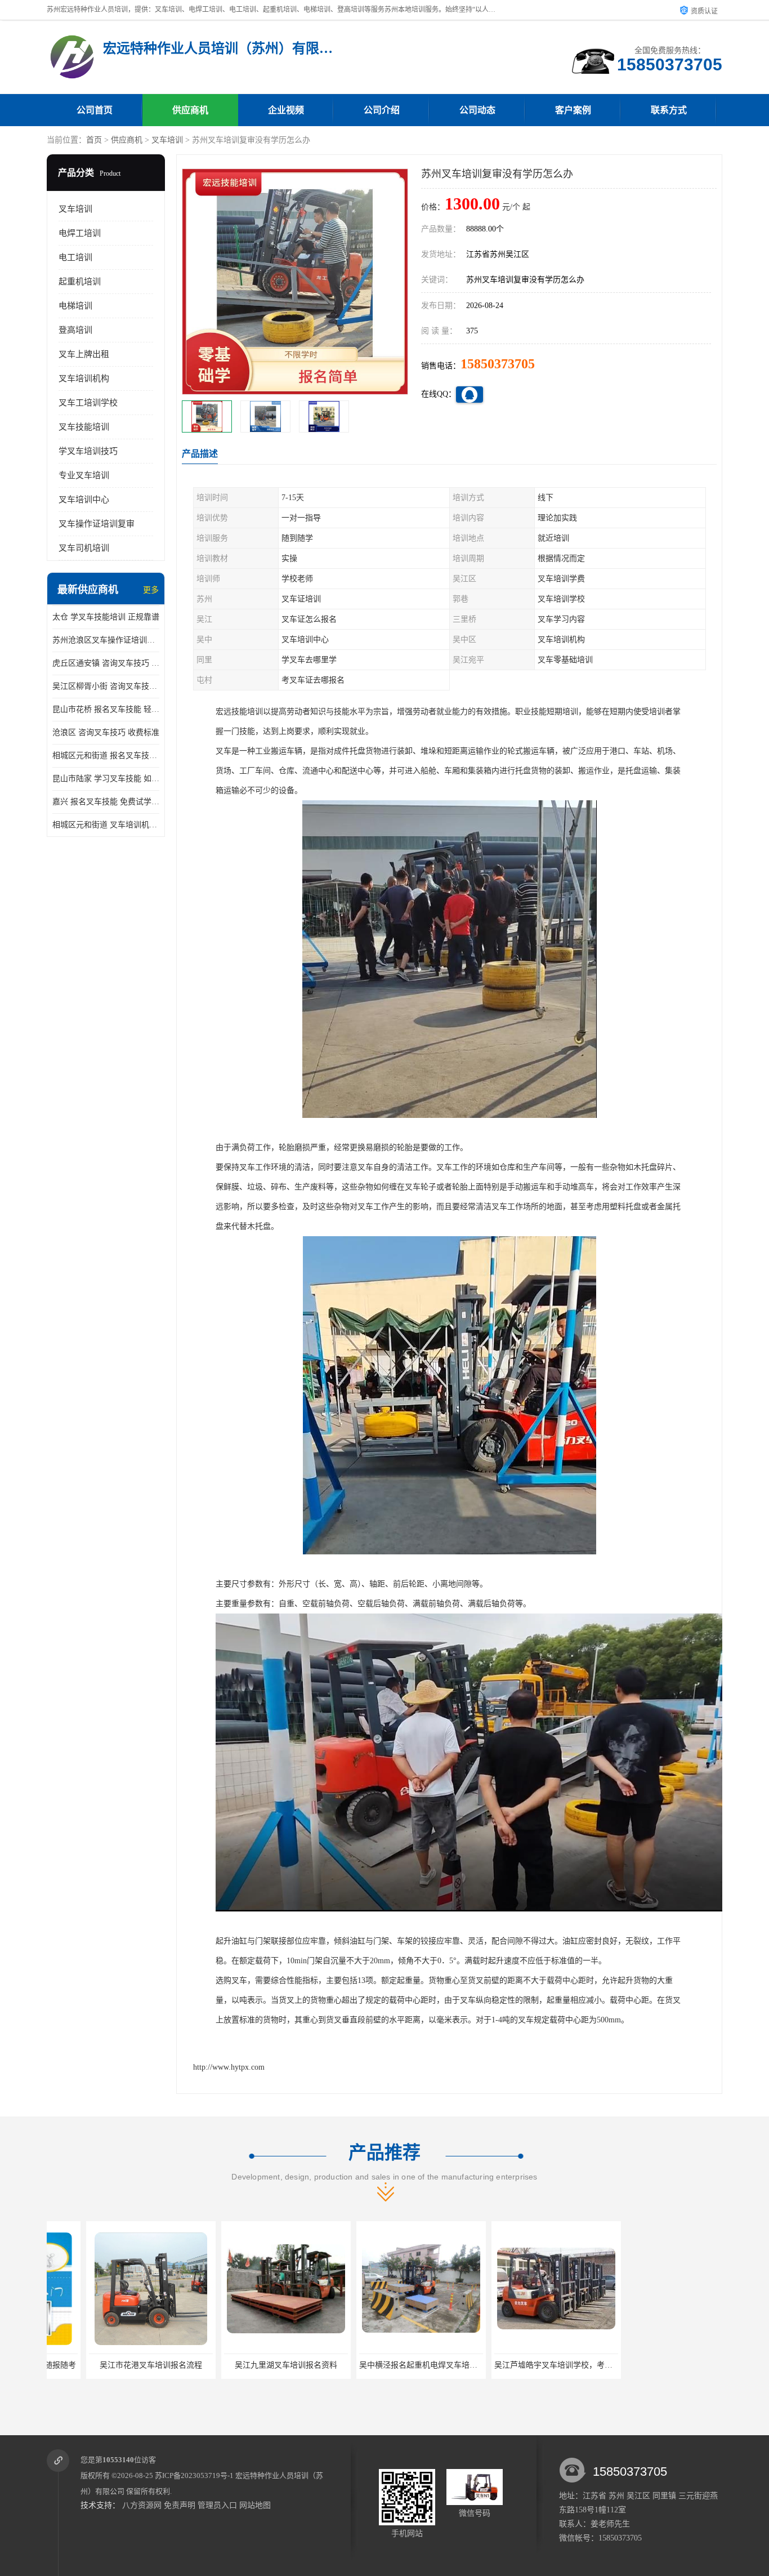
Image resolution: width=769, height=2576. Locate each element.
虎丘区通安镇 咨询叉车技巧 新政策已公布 (106, 663)
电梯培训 (75, 306)
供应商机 (190, 110)
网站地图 (255, 2505)
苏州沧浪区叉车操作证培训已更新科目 (106, 640)
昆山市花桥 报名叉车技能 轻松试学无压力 (106, 709)
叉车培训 (167, 140)
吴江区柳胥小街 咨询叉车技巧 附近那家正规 (106, 686)
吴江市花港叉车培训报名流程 (111, 2365)
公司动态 (477, 110)
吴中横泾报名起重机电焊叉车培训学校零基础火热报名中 (418, 2365)
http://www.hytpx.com (229, 2067)
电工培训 (75, 257)
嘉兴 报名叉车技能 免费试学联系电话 (106, 802)
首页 (94, 140)
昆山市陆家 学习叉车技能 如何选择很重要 (106, 779)
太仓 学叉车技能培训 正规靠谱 (106, 617)
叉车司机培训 (84, 548)
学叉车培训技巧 (88, 451)
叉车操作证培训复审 (97, 524)
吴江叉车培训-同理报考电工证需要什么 (658, 2365)
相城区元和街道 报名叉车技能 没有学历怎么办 (106, 756)
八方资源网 (142, 2505)
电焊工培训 (80, 233)
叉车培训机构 (84, 378)
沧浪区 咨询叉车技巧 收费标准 (106, 732)
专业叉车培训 (84, 475)
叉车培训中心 (84, 500)
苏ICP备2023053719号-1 (194, 2475)
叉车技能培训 (84, 427)
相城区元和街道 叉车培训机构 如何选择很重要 (106, 825)
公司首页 (95, 110)
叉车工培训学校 (88, 403)
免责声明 (180, 2505)
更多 (151, 590)
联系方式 (669, 110)
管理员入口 (217, 2505)
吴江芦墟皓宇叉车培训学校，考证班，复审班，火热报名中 (557, 2365)
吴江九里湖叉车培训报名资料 (247, 2365)
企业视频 (286, 110)
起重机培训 (80, 282)
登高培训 (75, 330)
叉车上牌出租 (84, 354)
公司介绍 (382, 110)
